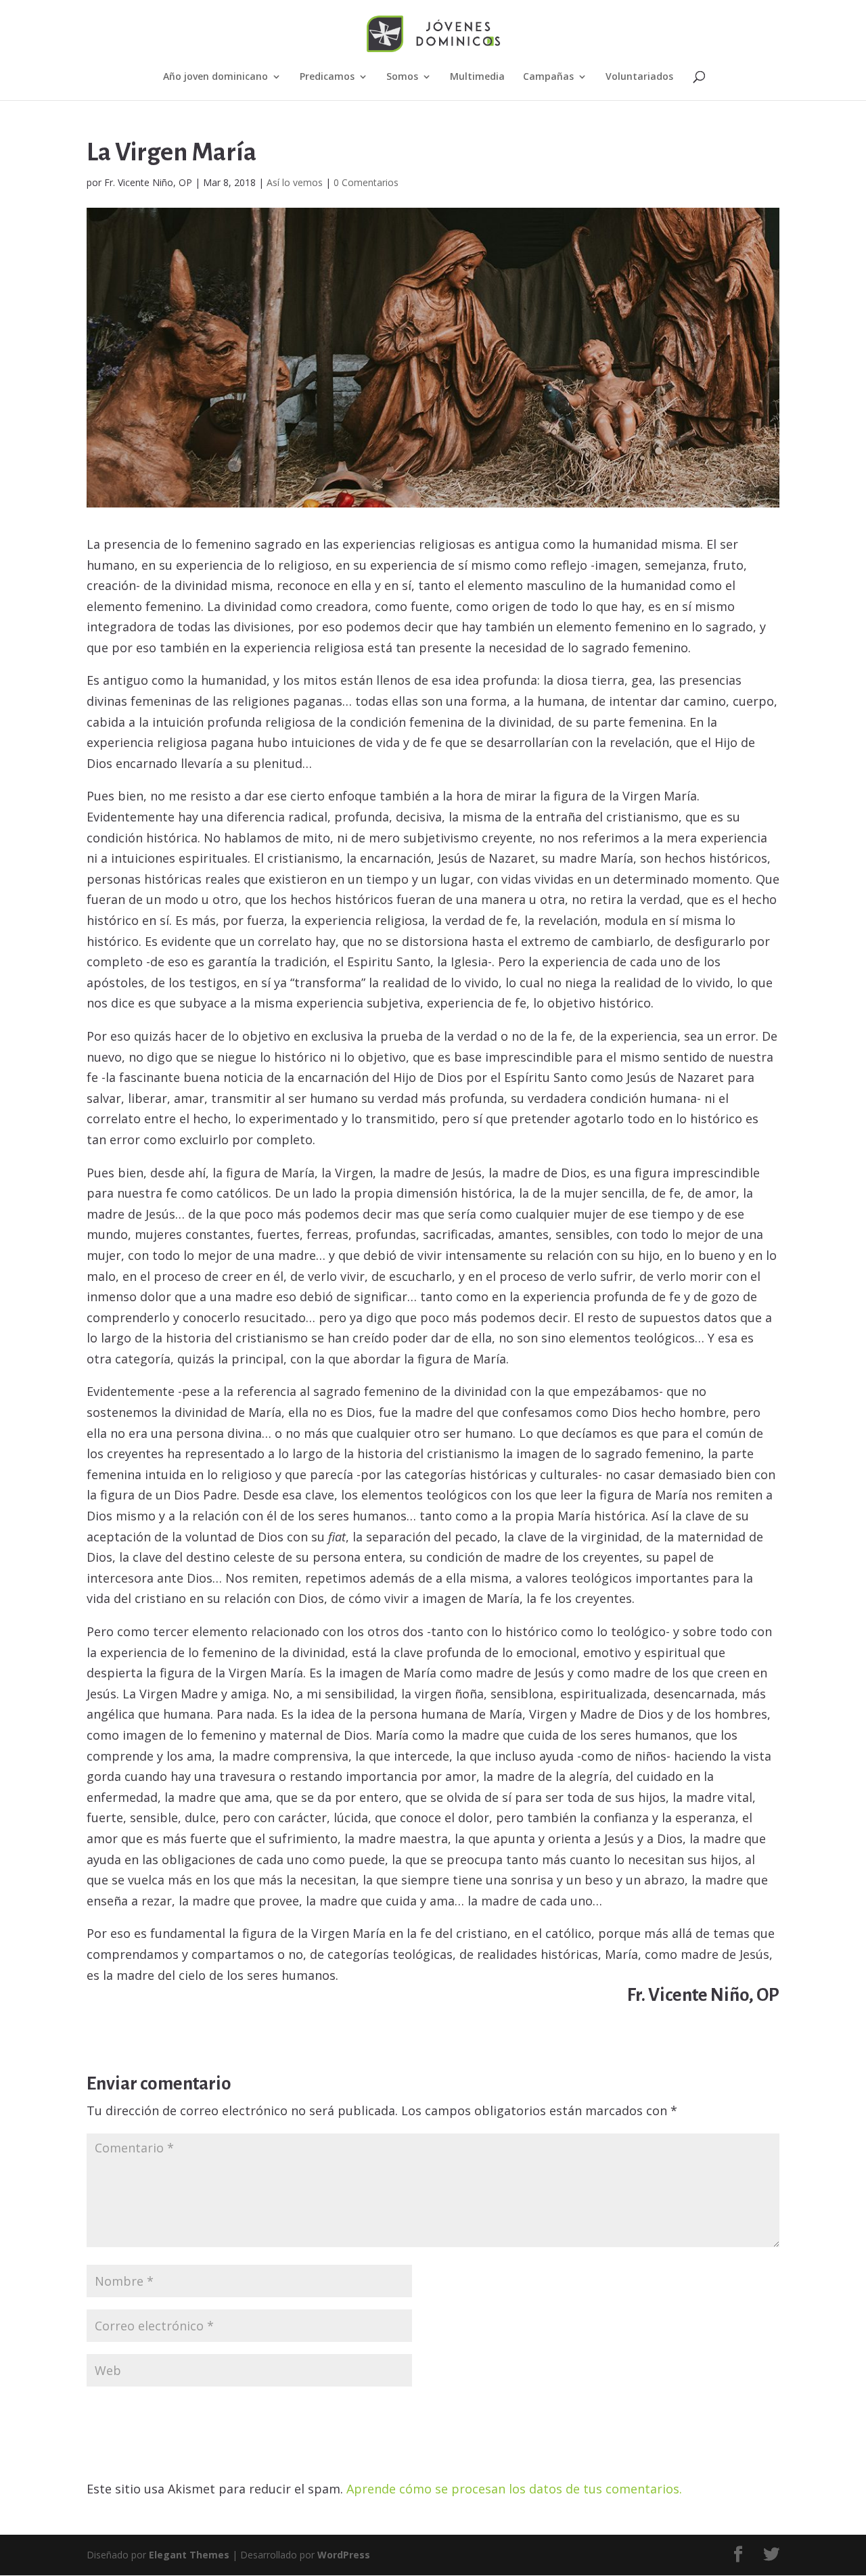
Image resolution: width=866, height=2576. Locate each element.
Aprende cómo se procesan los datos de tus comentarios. (514, 2489)
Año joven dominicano (215, 77)
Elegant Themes (189, 2555)
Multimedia (477, 77)
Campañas (548, 77)
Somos (402, 77)
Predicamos (327, 77)
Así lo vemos (295, 182)
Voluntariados (639, 77)
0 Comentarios (366, 182)
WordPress (344, 2555)
